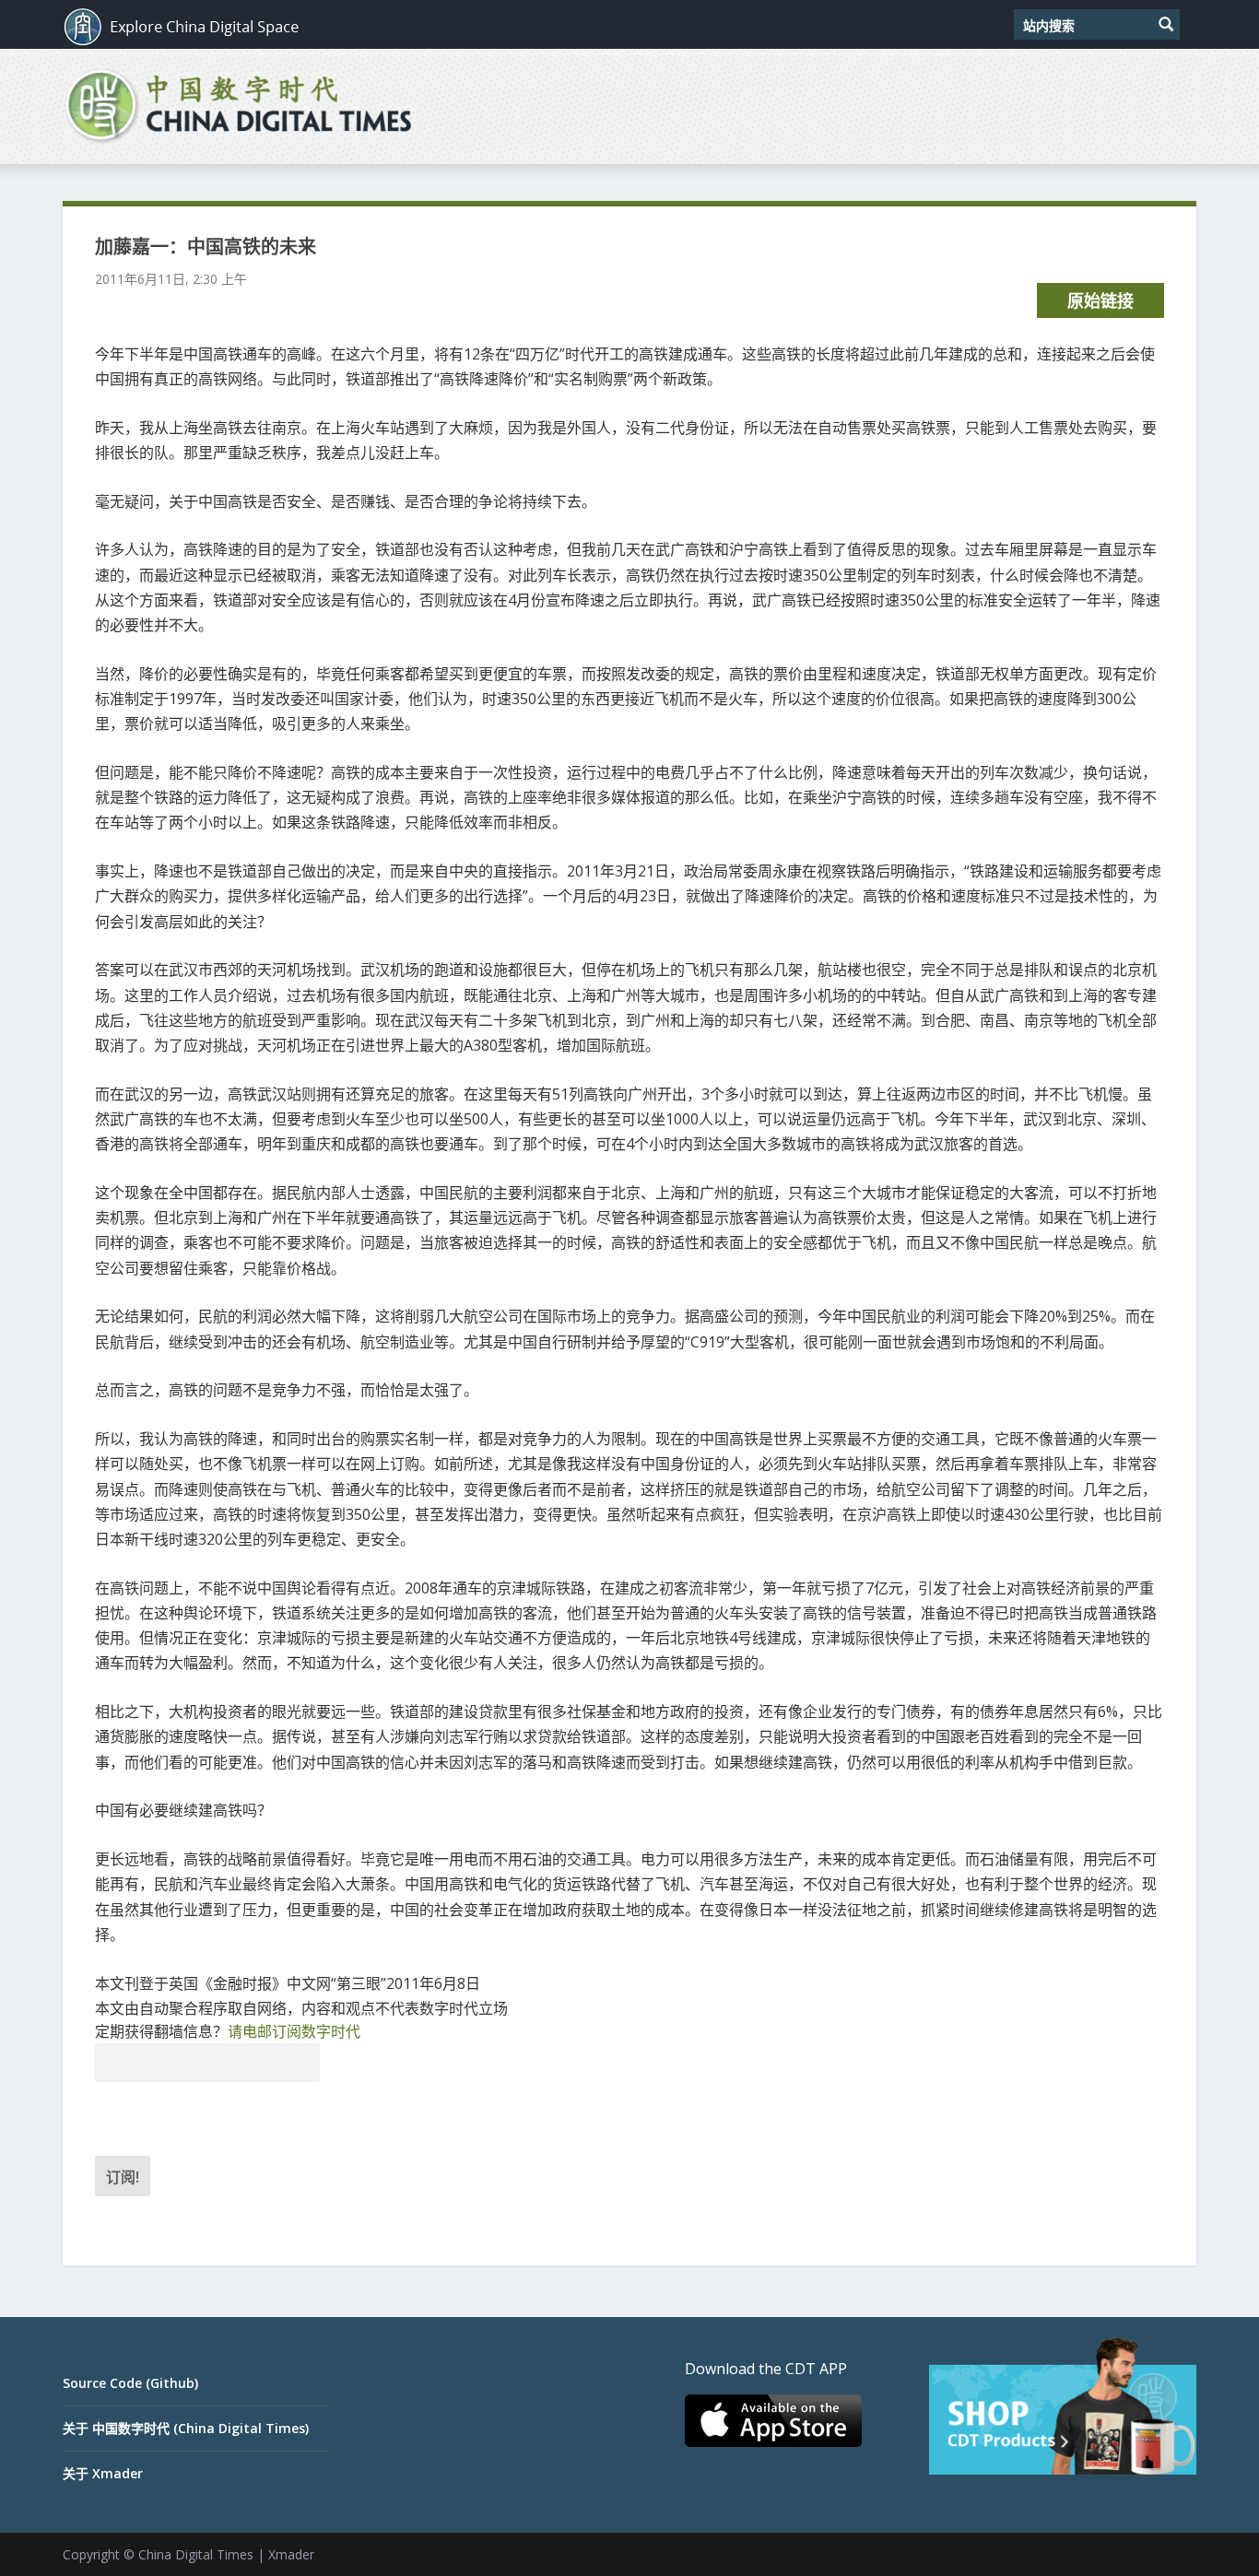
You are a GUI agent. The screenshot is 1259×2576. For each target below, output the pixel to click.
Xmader (291, 2554)
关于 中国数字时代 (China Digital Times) (186, 2428)
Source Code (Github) (130, 2383)
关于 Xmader (103, 2473)
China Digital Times (196, 2554)
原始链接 (1100, 300)
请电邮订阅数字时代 (294, 2031)
